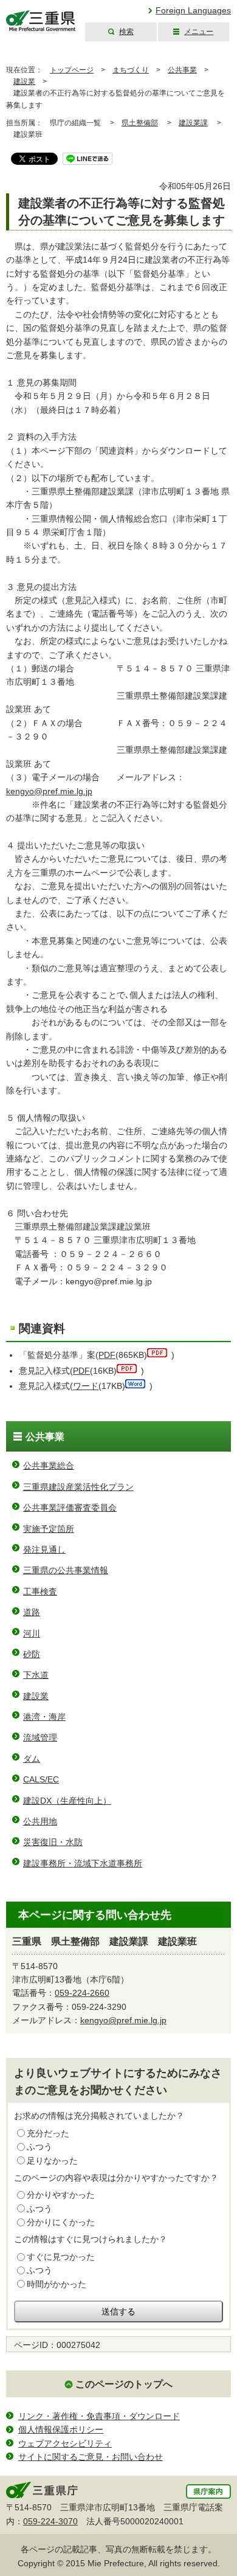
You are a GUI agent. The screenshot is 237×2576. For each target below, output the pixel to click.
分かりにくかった (61, 2222)
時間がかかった (57, 2284)
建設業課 (193, 123)
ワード (86, 1386)
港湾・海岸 (44, 1717)
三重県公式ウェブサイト (41, 21)
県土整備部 (140, 123)
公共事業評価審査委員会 (70, 1508)
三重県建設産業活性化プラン (78, 1487)
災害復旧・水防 (53, 1842)
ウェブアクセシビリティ (65, 2443)
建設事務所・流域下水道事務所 (83, 1863)
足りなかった (52, 2161)
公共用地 (40, 1821)
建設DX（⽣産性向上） (67, 1801)
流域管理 (40, 1737)
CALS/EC (41, 1779)
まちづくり (131, 70)
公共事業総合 (49, 1466)
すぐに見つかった (61, 2257)
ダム (32, 1759)
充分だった (48, 2133)
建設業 (24, 81)
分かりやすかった (61, 2195)
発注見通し (44, 1549)
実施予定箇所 (49, 1529)
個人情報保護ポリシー (61, 2429)
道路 (32, 1612)
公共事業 (182, 70)
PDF (107, 1355)
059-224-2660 (82, 1993)
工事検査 (40, 1591)
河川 (32, 1633)
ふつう (39, 2147)
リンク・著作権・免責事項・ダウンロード (99, 2416)
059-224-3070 (50, 2521)
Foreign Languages (193, 10)
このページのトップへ (124, 2384)
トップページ (72, 70)
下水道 (36, 1675)
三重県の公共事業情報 (66, 1570)
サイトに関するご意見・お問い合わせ (91, 2457)
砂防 (32, 1654)
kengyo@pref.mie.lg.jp (49, 791)
